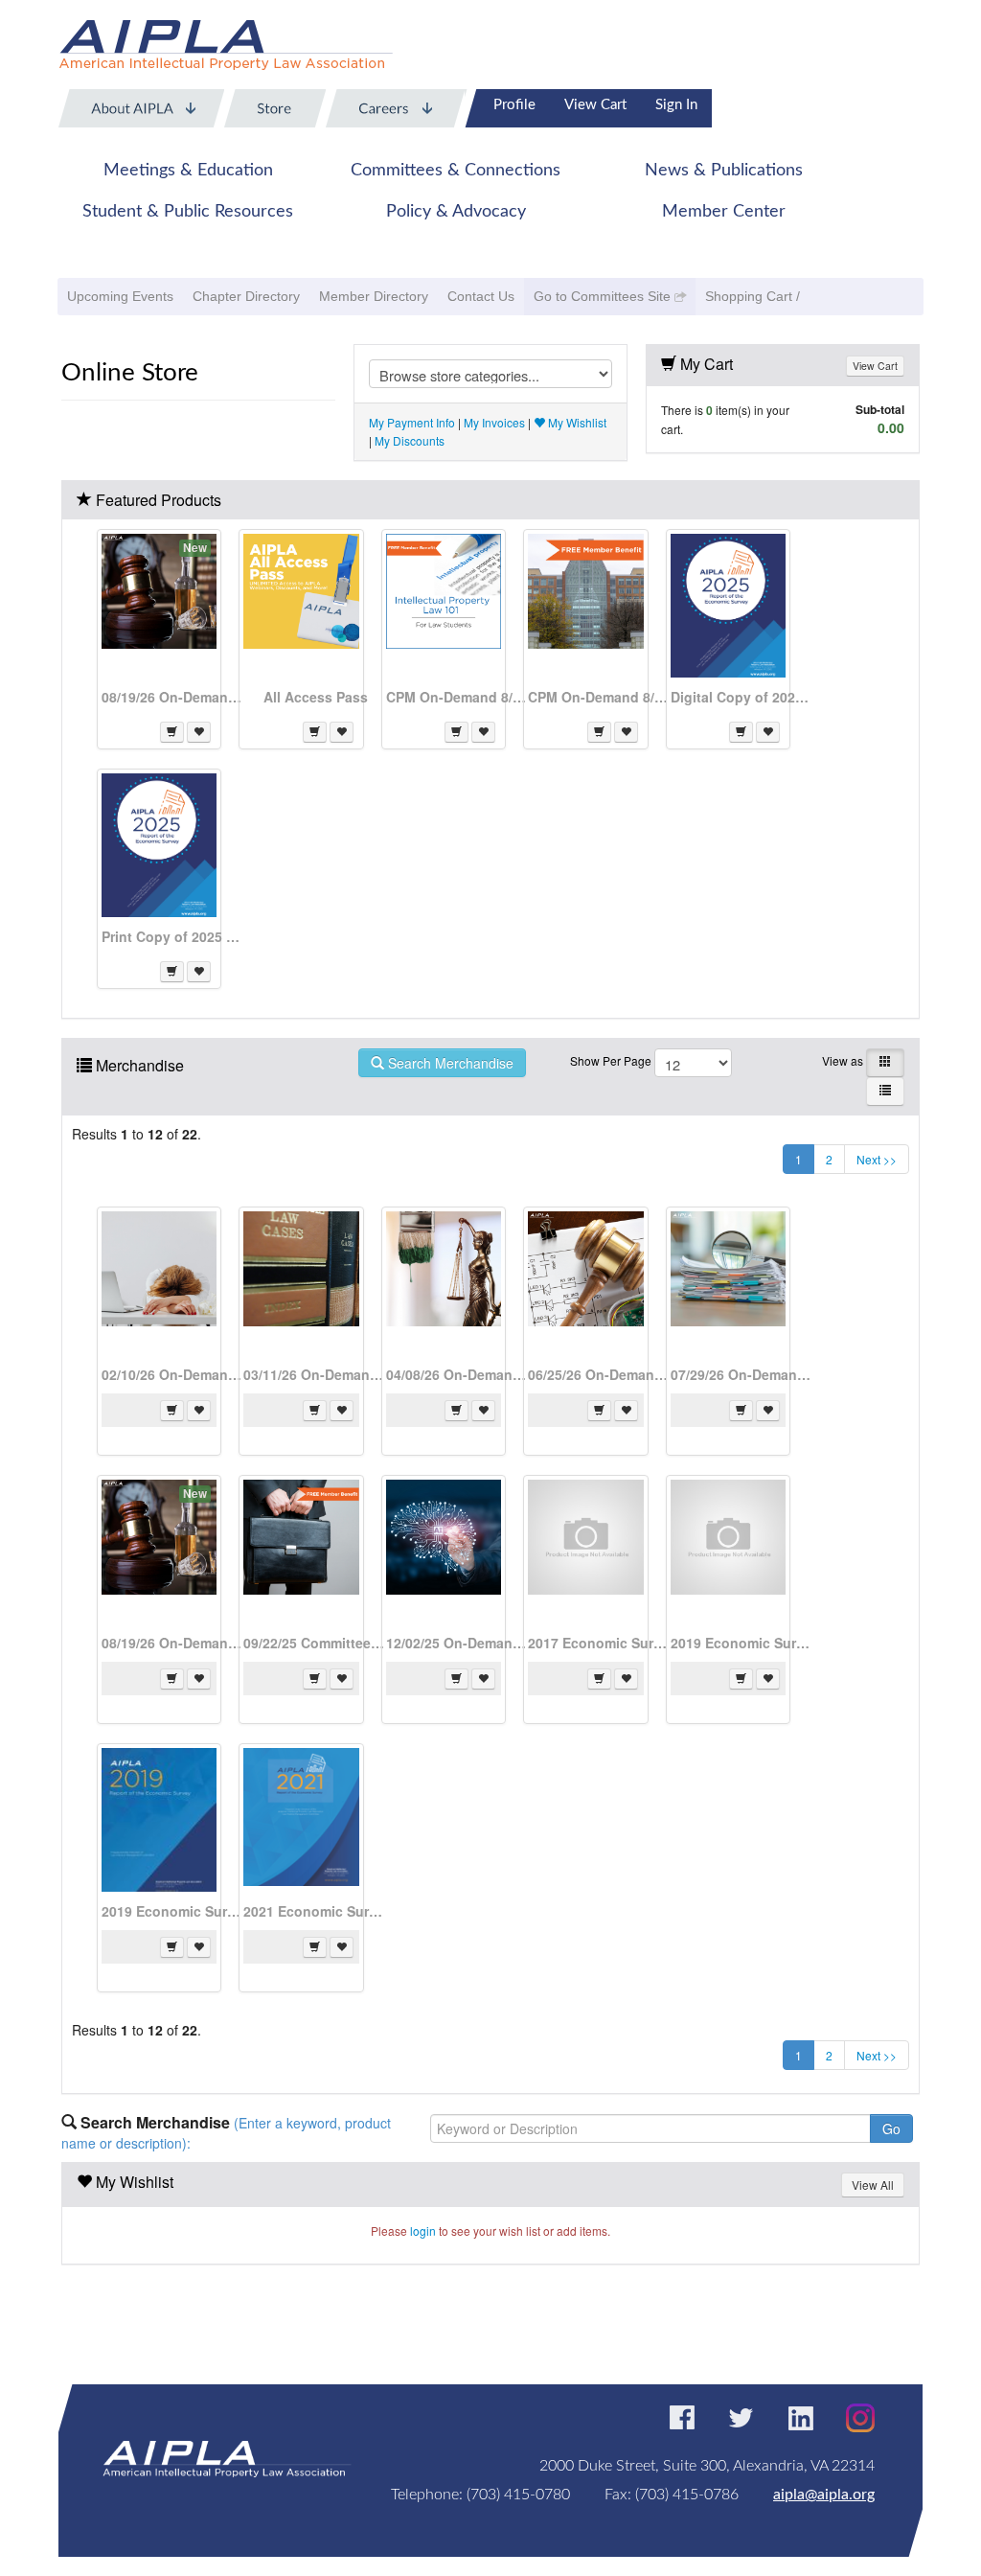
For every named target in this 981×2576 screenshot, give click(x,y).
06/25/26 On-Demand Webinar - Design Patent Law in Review (600, 1374)
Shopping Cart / (753, 296)
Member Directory (374, 296)
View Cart (595, 105)
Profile (514, 105)
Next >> (877, 1159)
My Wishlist (576, 422)
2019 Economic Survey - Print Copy (173, 1911)
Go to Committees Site (602, 296)
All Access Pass (316, 697)
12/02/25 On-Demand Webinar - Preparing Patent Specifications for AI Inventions (458, 1643)
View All (873, 2185)
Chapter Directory (246, 296)
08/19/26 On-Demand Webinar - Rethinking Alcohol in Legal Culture (173, 697)
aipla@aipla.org (824, 2495)
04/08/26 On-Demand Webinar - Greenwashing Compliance (458, 1374)
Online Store (130, 373)
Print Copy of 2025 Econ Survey (173, 936)
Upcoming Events (120, 296)
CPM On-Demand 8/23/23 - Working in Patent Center (600, 697)
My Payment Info (412, 422)
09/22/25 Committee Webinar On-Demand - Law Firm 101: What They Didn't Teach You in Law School (315, 1643)
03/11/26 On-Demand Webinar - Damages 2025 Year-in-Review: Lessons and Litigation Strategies (315, 1374)
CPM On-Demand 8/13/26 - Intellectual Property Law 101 (458, 697)
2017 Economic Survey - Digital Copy (600, 1643)
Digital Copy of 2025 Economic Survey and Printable (742, 697)
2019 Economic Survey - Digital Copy (742, 1643)
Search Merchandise (449, 1063)
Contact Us (481, 296)
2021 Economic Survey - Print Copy (315, 1911)
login (423, 2231)
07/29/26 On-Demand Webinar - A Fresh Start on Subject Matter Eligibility (742, 1374)
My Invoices (494, 422)
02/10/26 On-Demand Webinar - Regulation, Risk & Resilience (173, 1374)
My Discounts (410, 440)
